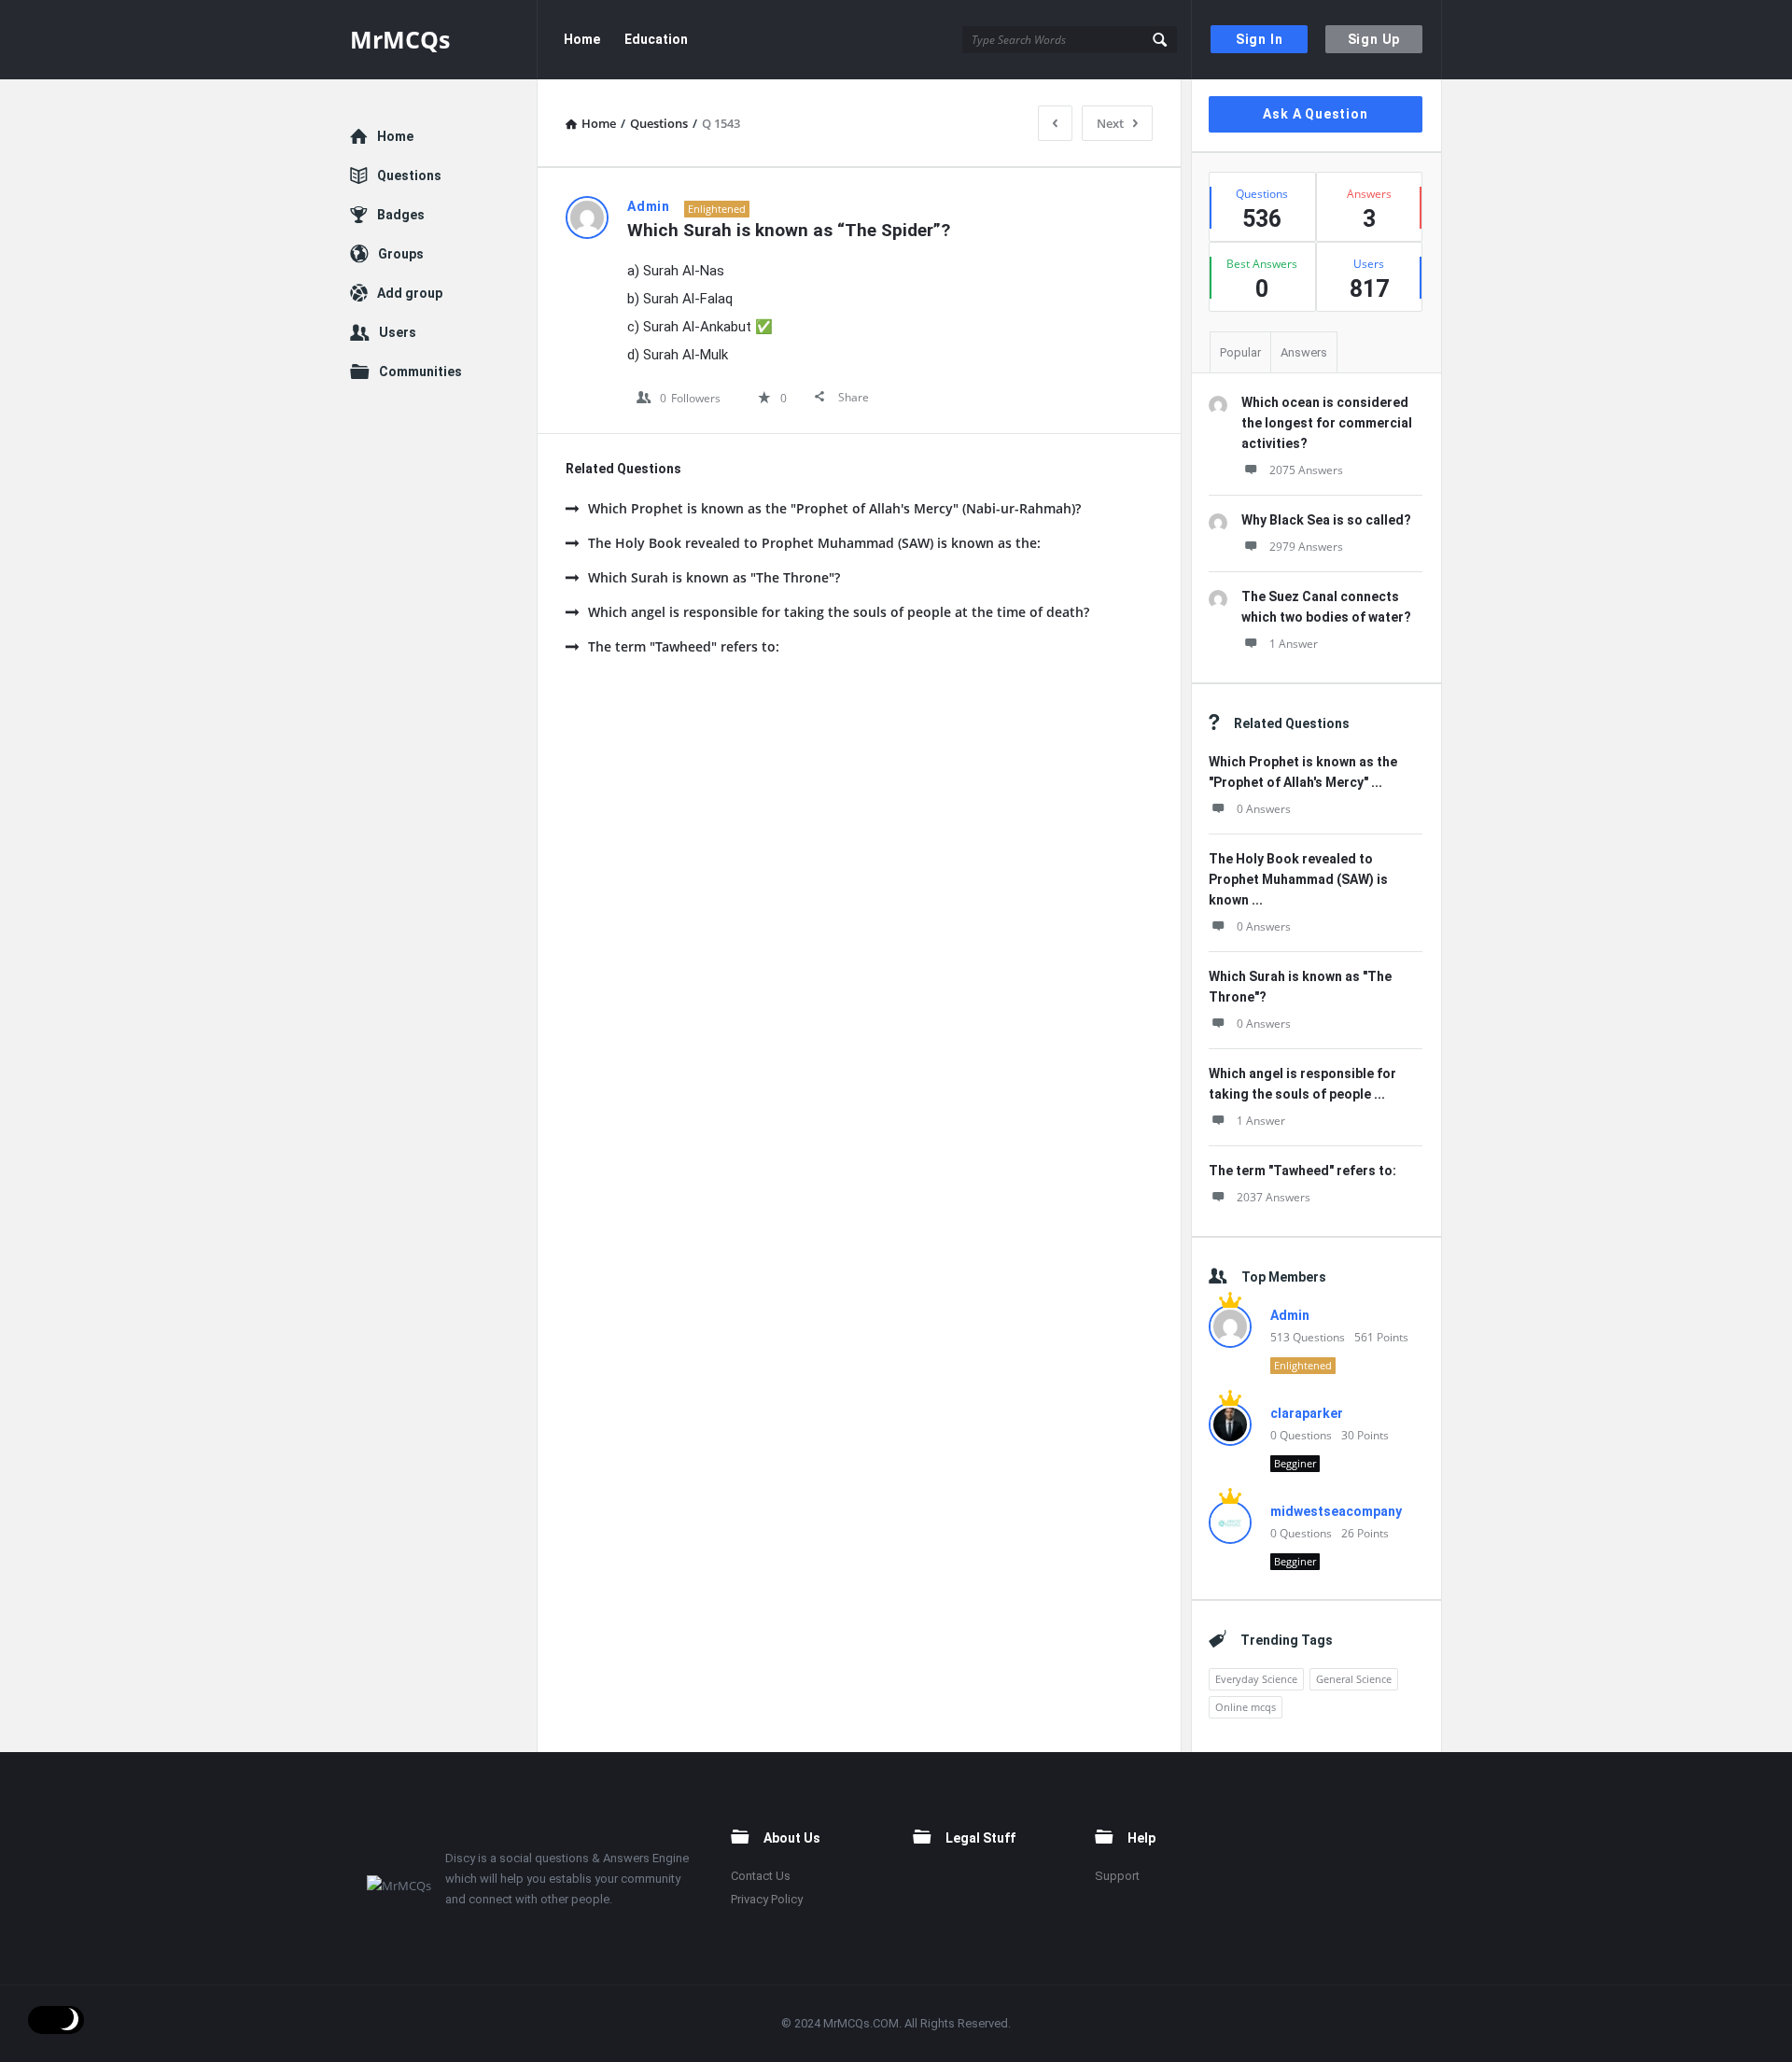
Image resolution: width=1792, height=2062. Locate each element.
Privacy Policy (767, 1899)
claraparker (1307, 1413)
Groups (401, 254)
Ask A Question (1315, 114)
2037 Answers (1274, 1197)
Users (398, 332)
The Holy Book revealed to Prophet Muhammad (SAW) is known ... (1298, 879)
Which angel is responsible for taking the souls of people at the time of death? (839, 612)
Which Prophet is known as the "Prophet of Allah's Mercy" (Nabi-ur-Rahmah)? (834, 508)
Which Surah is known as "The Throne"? (714, 577)
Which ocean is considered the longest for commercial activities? (1327, 423)
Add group (410, 293)
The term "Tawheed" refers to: (684, 646)
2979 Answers (1306, 547)
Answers (1304, 352)
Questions (409, 175)
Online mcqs (1246, 1707)
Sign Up (1374, 39)
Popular (1240, 352)
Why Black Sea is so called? (1326, 520)
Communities (420, 372)
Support (1117, 1876)
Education (656, 39)
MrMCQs (400, 39)
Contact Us (761, 1876)
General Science (1354, 1679)
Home (582, 39)
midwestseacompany (1336, 1511)
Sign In (1260, 39)
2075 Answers (1306, 470)
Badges (401, 215)
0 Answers (1264, 809)
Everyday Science (1256, 1679)
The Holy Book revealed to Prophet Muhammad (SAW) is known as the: (814, 543)
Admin (1290, 1315)
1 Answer (1294, 644)
